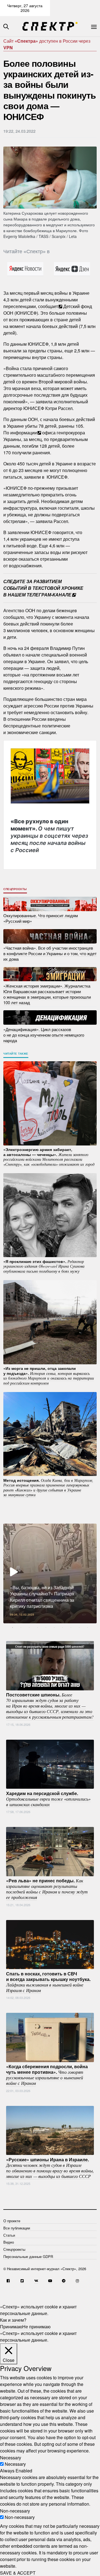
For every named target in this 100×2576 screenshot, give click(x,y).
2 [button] (21, 1627)
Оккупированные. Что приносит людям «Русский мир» (41, 918)
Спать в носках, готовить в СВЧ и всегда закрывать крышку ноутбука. (48, 1982)
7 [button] (62, 1627)
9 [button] (79, 1627)
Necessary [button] (11, 2457)
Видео (9, 2242)
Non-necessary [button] (15, 2510)
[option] (50, 1573)
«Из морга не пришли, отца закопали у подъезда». (49, 1376)
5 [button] (46, 1627)
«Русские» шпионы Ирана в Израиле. (50, 2167)
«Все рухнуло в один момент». (49, 835)
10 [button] (87, 1627)
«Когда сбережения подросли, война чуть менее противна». (47, 2075)
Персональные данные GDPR (28, 2256)
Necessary (15, 2464)
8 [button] (71, 1627)
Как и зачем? (13, 2320)
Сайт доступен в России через (47, 44)
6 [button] (54, 1627)
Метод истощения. (48, 1487)
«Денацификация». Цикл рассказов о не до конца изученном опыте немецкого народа (44, 1035)
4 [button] (37, 1627)
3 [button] (29, 1627)
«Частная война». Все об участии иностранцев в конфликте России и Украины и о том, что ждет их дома (50, 953)
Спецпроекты (15, 889)
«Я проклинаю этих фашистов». (44, 1266)
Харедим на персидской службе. (48, 1798)
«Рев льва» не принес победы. (47, 1889)
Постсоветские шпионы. (50, 1706)
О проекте (12, 2221)
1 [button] (12, 1627)
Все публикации (17, 2228)
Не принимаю (36, 2327)
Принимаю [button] (11, 2327)
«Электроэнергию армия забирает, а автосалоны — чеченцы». (49, 1157)
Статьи (9, 2235)
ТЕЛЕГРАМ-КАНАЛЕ (49, 595)
